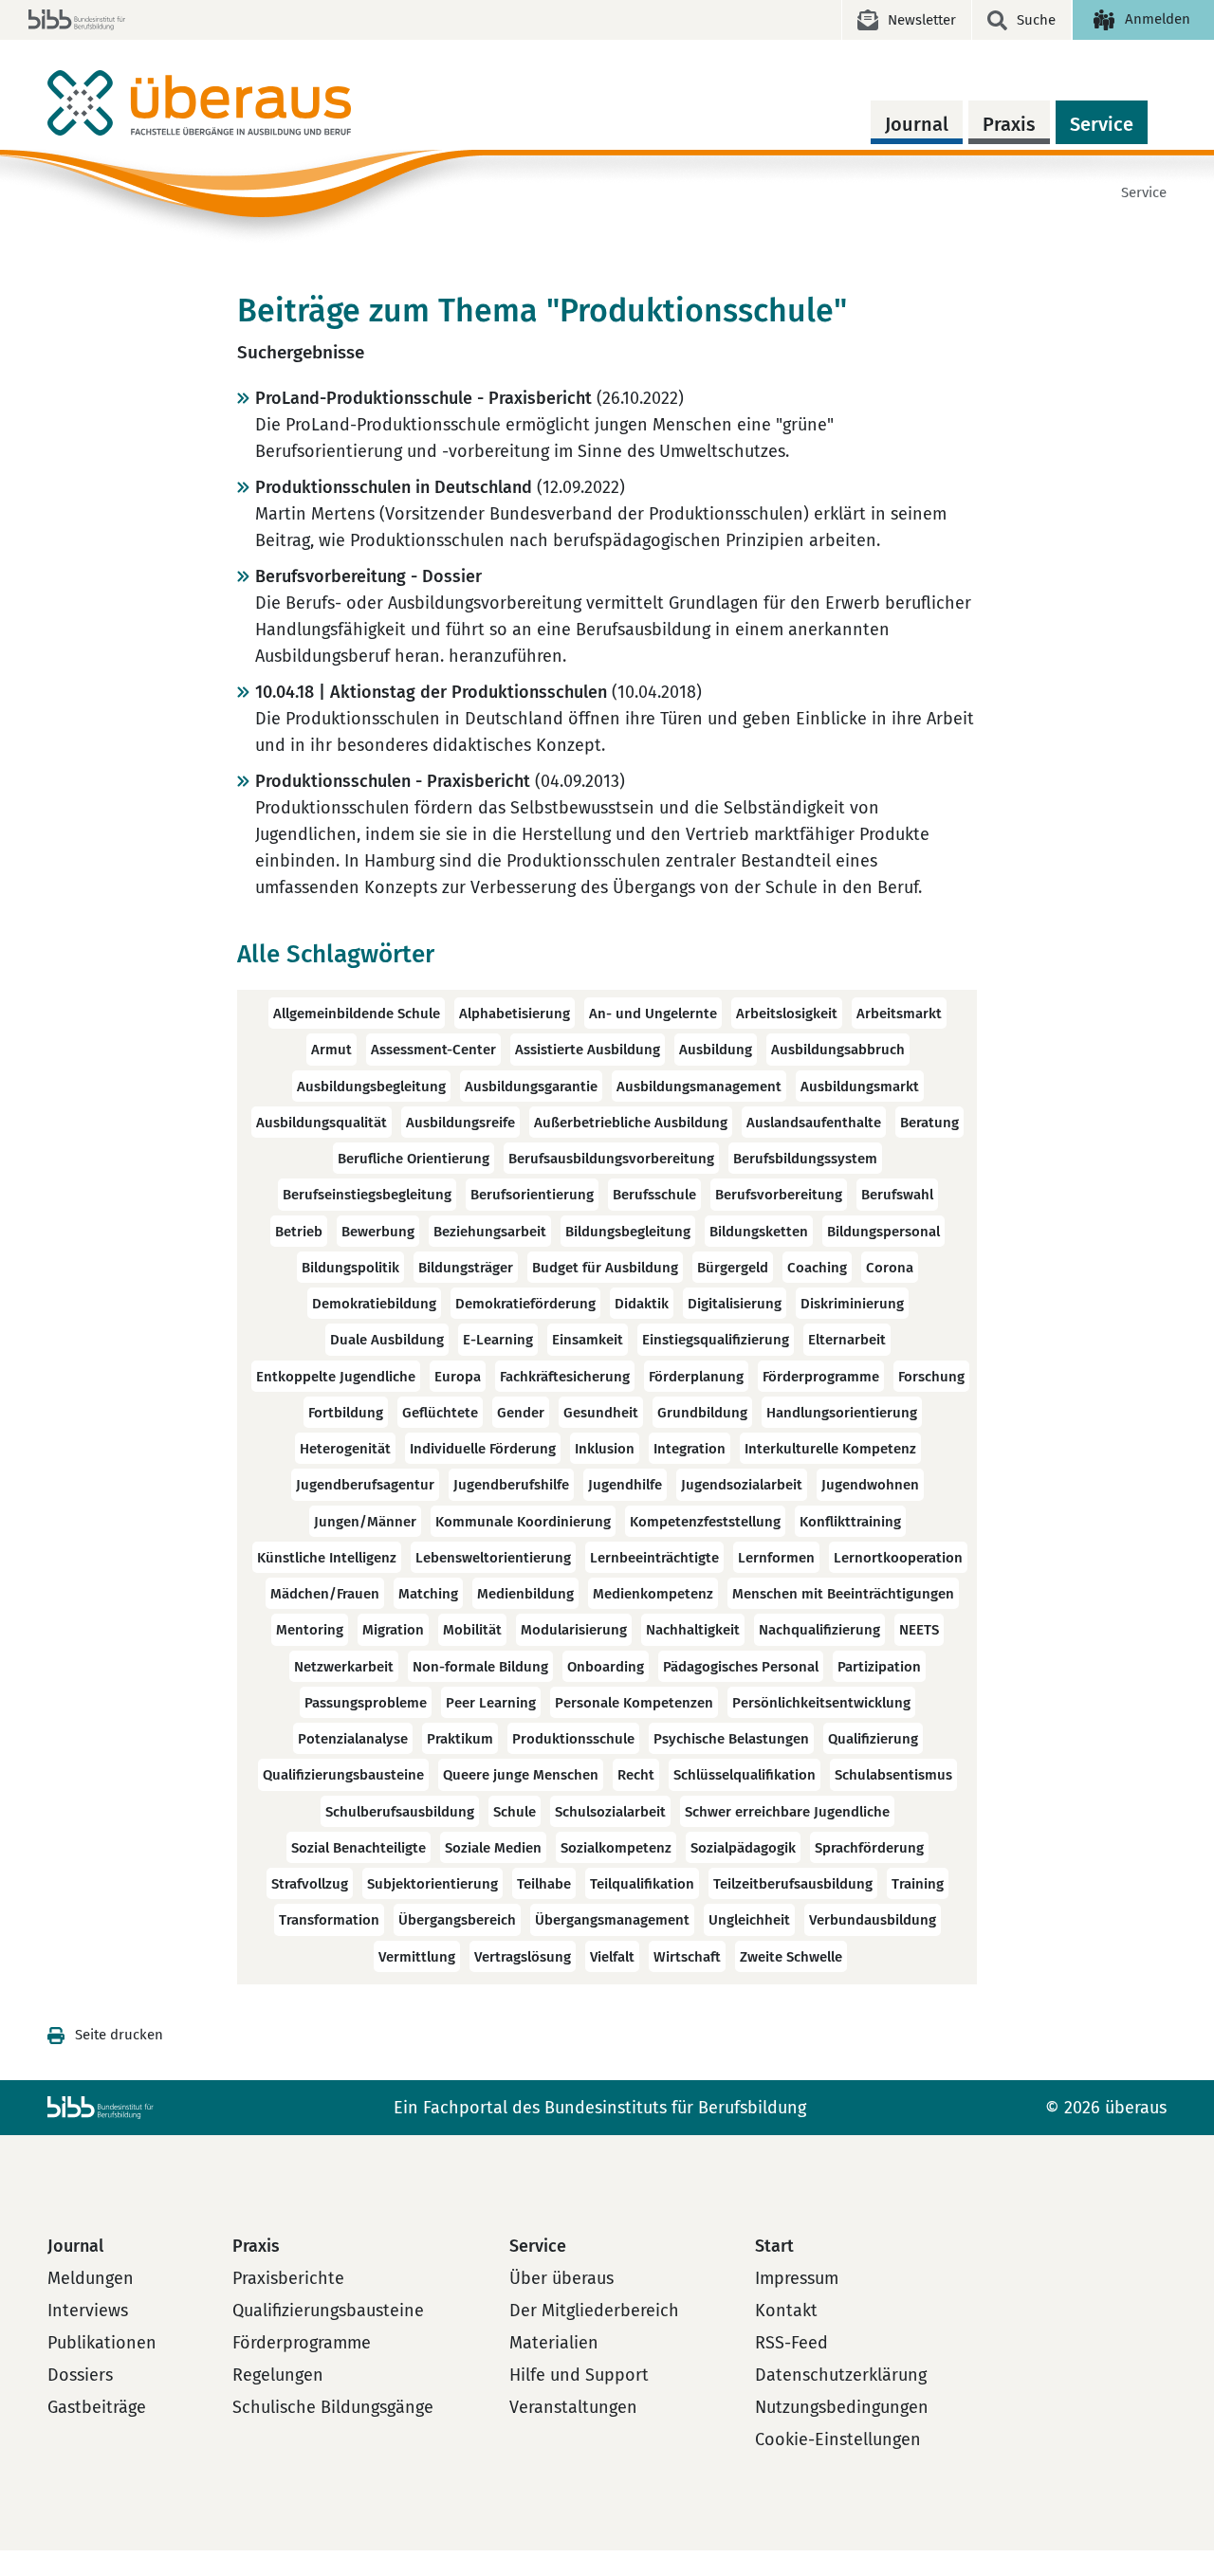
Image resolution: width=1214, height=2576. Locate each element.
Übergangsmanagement (612, 1921)
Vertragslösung (523, 1957)
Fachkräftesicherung (565, 1377)
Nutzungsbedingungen (842, 2407)
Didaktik (642, 1304)
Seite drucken (119, 2035)
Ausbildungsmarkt (860, 1087)
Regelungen (278, 2375)
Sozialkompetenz (616, 1848)
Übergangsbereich (457, 1921)
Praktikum (460, 1739)
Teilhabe (544, 1884)
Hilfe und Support (579, 2375)
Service (1102, 124)
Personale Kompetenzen (634, 1703)
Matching (428, 1594)
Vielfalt (612, 1957)
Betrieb (299, 1232)
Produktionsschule (573, 1739)
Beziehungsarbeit (490, 1232)
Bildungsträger (466, 1268)
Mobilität (472, 1631)
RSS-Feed (791, 2343)
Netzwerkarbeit (344, 1667)
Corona (890, 1268)
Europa (458, 1377)
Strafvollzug (310, 1884)
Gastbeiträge (97, 2407)
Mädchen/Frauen (325, 1594)
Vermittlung (417, 1957)
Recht (636, 1776)
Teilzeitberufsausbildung (793, 1884)
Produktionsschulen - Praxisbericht (393, 781)
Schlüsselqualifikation (745, 1776)
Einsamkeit (588, 1341)
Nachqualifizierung (819, 1631)
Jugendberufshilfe (511, 1486)
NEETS (919, 1631)
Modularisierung (574, 1631)
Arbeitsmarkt (899, 1014)
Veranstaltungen (573, 2407)
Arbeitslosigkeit (787, 1014)
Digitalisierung (735, 1304)
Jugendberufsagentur (365, 1486)
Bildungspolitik (350, 1268)
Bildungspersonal (883, 1232)
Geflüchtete (440, 1413)
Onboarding (606, 1667)
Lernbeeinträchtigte (654, 1558)
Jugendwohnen (870, 1486)
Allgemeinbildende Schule (357, 1014)
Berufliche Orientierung (414, 1159)
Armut (331, 1050)
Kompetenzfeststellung (705, 1522)
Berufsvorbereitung (779, 1196)
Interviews (88, 2311)
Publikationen (102, 2343)
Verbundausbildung (873, 1921)
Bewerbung (378, 1232)
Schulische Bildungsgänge (333, 2407)
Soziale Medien (493, 1848)
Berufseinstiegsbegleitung (367, 1196)
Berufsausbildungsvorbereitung (611, 1159)
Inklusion (605, 1449)
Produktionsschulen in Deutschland (394, 487)
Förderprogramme (821, 1377)
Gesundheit (601, 1413)
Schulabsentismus (893, 1776)
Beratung (929, 1123)
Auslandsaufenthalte (814, 1123)
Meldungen (91, 2278)
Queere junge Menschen (521, 1776)
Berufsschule (654, 1196)
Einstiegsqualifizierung (716, 1341)
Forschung (931, 1377)
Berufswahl (897, 1196)
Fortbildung (346, 1413)
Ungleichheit (749, 1921)
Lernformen (776, 1558)
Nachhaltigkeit (693, 1631)
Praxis (1009, 124)
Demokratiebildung (374, 1304)
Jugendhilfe (625, 1486)
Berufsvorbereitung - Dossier (368, 576)
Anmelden (1158, 19)
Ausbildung (716, 1050)
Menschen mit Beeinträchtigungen (843, 1594)
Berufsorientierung (532, 1196)
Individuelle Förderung (483, 1449)
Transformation (329, 1921)
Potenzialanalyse (353, 1739)
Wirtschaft (687, 1957)
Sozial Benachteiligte (359, 1848)
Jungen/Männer (365, 1522)
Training (918, 1884)
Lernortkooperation (898, 1558)
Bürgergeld (733, 1268)
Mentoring (310, 1631)
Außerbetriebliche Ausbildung (631, 1123)
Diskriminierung (852, 1304)
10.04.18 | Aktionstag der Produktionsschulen (431, 692)
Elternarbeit (847, 1341)
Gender (521, 1413)
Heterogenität (345, 1449)
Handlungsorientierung (842, 1413)
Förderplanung (696, 1377)
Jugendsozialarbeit (742, 1486)
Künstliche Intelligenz (327, 1558)
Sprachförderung (869, 1848)
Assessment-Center (433, 1050)
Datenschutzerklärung (841, 2375)
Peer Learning (491, 1703)
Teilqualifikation (642, 1884)
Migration (393, 1631)
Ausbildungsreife (460, 1123)
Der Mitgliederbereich (594, 2311)
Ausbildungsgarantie (531, 1087)
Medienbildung (525, 1594)
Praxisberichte (288, 2278)
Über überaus (561, 2278)
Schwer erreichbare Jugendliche (787, 1812)
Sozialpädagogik (743, 1848)
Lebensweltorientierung (493, 1558)
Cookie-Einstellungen (838, 2439)
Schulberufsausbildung (400, 1812)
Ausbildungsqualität (322, 1123)
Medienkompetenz (653, 1594)
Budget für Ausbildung (605, 1268)
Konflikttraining (850, 1522)
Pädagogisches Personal (741, 1667)
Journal (917, 124)
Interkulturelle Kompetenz (830, 1449)
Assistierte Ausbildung (588, 1050)
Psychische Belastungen (731, 1739)
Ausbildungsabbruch (838, 1050)
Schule (515, 1812)
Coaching (817, 1268)
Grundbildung (702, 1413)
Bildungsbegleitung (628, 1232)
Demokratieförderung (525, 1304)
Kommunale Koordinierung (523, 1522)
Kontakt (786, 2311)
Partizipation (879, 1667)
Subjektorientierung (432, 1884)
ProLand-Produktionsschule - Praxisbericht (423, 398)
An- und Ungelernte (653, 1014)
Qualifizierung (873, 1739)
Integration (690, 1449)
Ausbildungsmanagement (699, 1087)
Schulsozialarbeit (610, 1812)
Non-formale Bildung (480, 1667)
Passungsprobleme (366, 1703)
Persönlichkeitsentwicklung (821, 1703)
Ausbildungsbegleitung (371, 1087)
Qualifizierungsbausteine (343, 1776)
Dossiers (80, 2375)
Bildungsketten (759, 1232)
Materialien (554, 2343)
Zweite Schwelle (791, 1957)
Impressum (797, 2278)
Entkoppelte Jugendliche (336, 1377)
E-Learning (498, 1341)
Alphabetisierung (515, 1014)
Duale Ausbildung (387, 1341)
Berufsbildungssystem (805, 1159)
